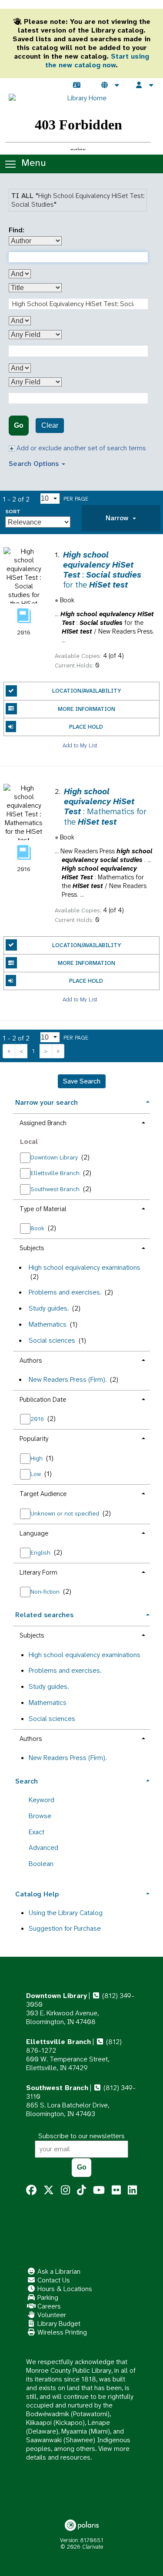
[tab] (121, 518)
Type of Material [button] (43, 1209)
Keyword (42, 1800)
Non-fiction (46, 1592)
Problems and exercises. (65, 1292)
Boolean (41, 1864)
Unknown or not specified (66, 1513)
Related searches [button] (44, 1615)
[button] (121, 518)
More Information (86, 709)
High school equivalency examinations (85, 1267)
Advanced (43, 1848)
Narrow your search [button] (47, 1102)
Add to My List (80, 745)
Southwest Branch (56, 1189)
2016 (38, 1419)
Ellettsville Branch (56, 1173)
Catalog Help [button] (37, 1894)
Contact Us (53, 2280)
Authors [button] (31, 1361)
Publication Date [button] (43, 1400)
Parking (47, 2297)
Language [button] (34, 1533)
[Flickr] (116, 2190)
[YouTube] (99, 2190)
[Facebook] (31, 2190)
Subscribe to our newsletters (81, 2136)
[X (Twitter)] (49, 2190)
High (37, 1458)
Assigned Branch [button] (43, 1123)
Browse (40, 1816)
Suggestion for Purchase (65, 1928)
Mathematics (48, 1324)
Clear (50, 425)
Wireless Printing (61, 2332)
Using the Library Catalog (66, 1913)
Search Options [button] (35, 464)
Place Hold (86, 727)
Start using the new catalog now (97, 61)
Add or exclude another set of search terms (80, 448)
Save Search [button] (82, 1081)
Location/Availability (86, 691)
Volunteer (51, 2315)
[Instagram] (65, 2190)
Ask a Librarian (58, 2271)
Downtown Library (55, 1157)
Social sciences (52, 1340)
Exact (37, 1832)
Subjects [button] (32, 1248)
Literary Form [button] (38, 1572)
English (41, 1552)
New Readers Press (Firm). (68, 1379)
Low (37, 1474)
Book (38, 1228)
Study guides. (49, 1308)
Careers (48, 2306)
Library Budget (58, 2323)
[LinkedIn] (132, 2190)
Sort (13, 512)
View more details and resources (78, 2453)
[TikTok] (81, 2190)
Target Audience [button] (43, 1494)
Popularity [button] (34, 1439)
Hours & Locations (64, 2289)
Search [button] (27, 1781)
